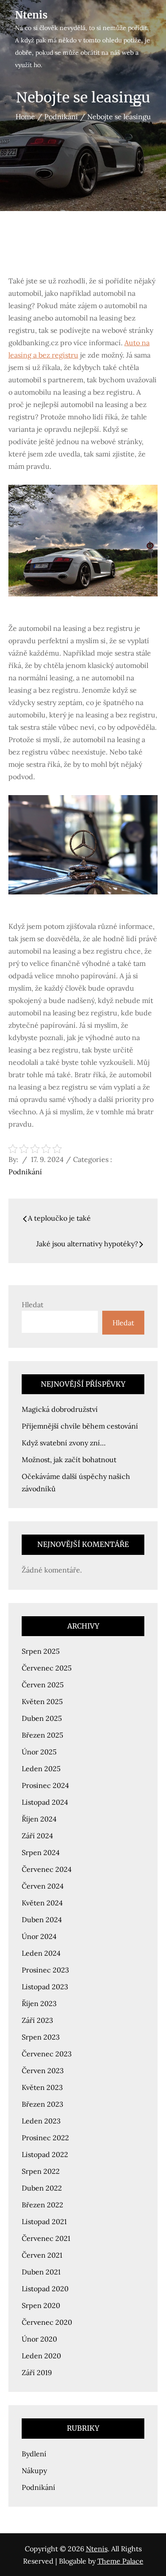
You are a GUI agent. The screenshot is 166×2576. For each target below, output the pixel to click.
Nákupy (34, 2470)
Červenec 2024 (47, 1869)
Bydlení (34, 2454)
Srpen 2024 (41, 1852)
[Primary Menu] (135, 103)
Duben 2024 (42, 1920)
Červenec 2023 (47, 2054)
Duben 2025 (42, 1718)
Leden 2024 (41, 1953)
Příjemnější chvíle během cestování (80, 1426)
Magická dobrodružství (60, 1409)
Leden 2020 (41, 2356)
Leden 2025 (41, 1769)
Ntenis (31, 15)
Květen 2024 (42, 1903)
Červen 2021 (42, 2255)
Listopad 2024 (45, 1802)
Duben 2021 (41, 2272)
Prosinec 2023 (45, 1970)
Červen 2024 (43, 1886)
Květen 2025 (42, 1701)
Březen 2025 (42, 1735)
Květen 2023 (42, 2087)
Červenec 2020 (47, 2322)
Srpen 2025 (41, 1651)
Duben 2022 (42, 2188)
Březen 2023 (42, 2104)
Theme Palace (120, 2561)
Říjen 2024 (39, 1819)
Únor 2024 (39, 1936)
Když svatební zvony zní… (64, 1443)
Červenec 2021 (46, 2238)
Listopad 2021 (44, 2221)
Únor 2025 (39, 1752)
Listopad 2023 (45, 1987)
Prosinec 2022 (45, 2138)
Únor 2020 (39, 2339)
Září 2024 (37, 1836)
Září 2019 (37, 2372)
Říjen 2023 (39, 2003)
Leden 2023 (41, 2121)
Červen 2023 (43, 2071)
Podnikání (25, 1172)
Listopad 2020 (45, 2289)
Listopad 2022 (45, 2154)
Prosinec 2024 (45, 1785)
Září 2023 (37, 2020)
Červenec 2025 (47, 1668)
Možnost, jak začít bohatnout (69, 1460)
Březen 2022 (42, 2205)
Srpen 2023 (41, 2037)
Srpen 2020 (41, 2305)
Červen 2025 (43, 1685)
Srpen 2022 (41, 2171)
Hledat (33, 1305)
